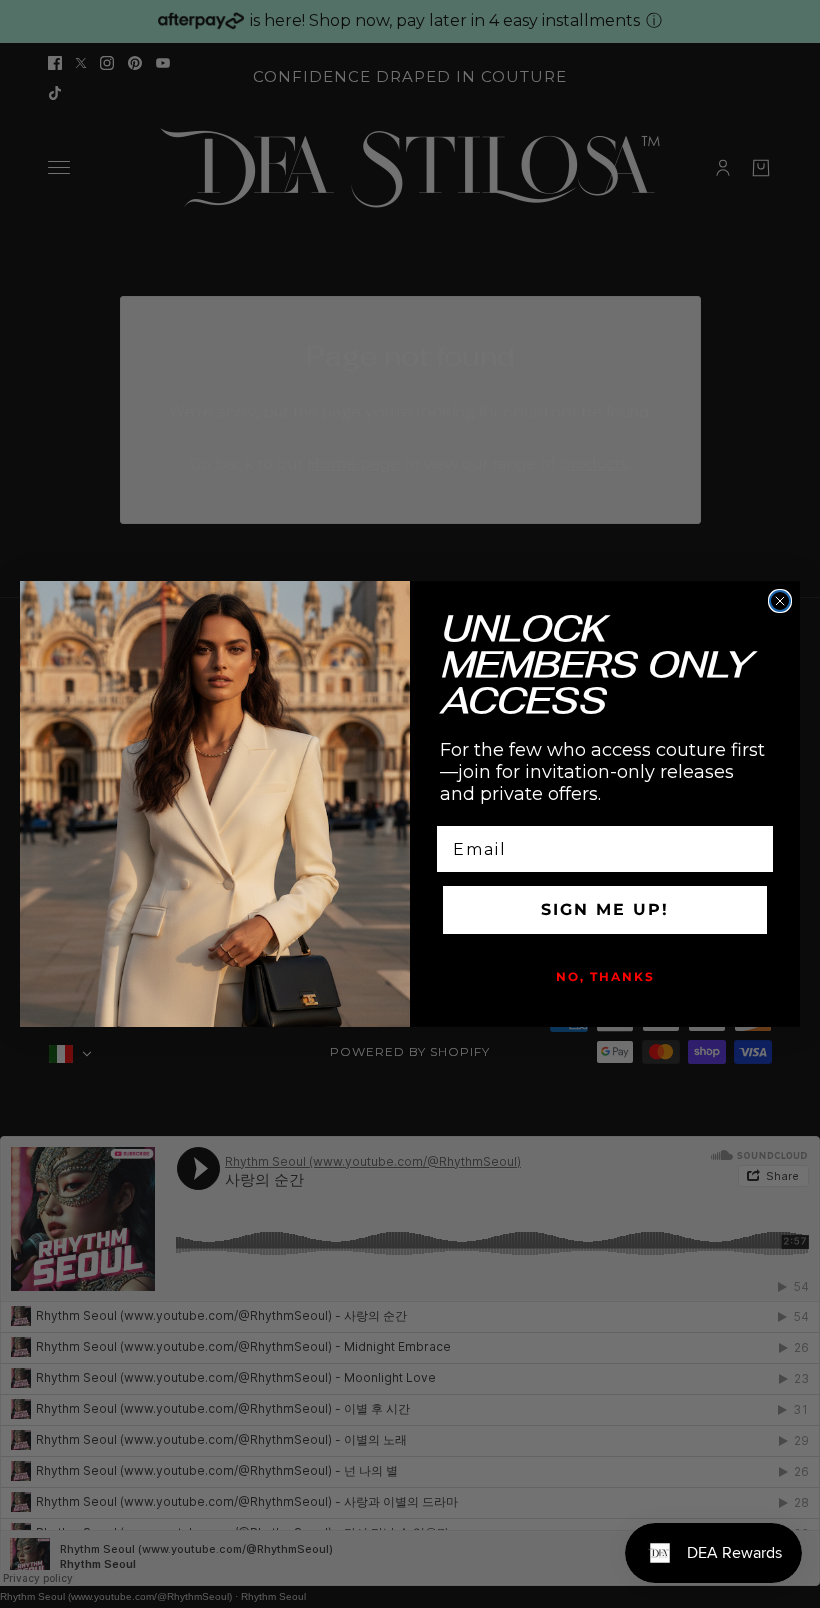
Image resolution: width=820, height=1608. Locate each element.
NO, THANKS (605, 976)
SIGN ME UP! (605, 909)
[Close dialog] (780, 601)
